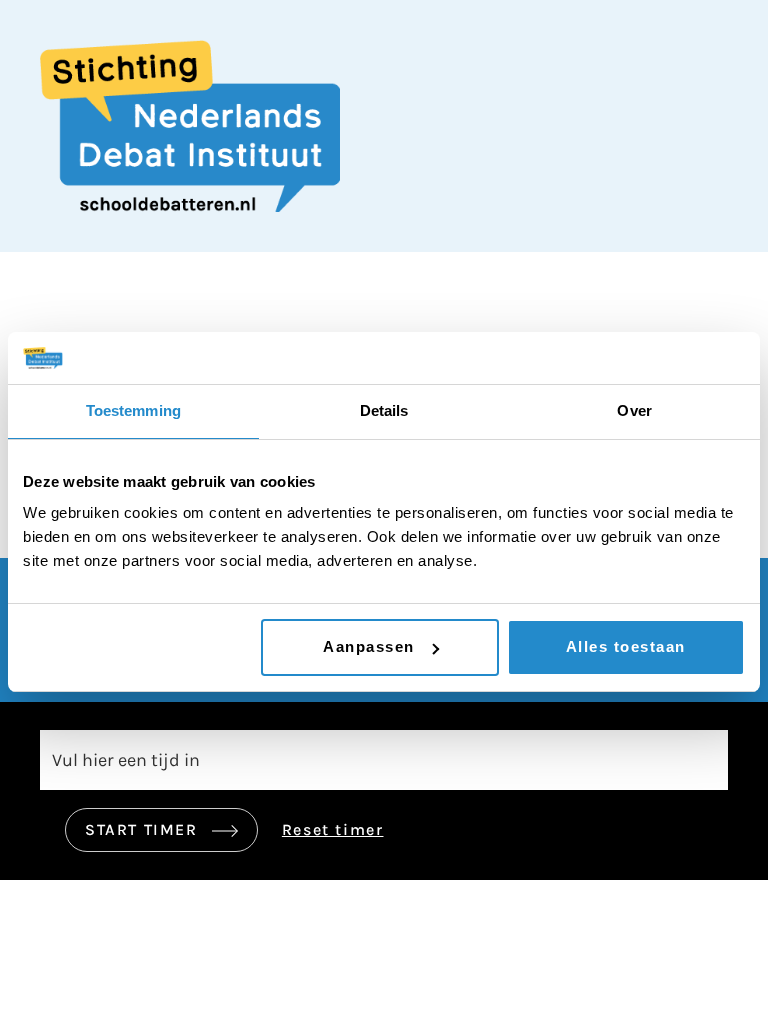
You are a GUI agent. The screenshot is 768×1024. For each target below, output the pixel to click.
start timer (144, 829)
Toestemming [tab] (133, 410)
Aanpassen (369, 646)
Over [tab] (634, 410)
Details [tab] (384, 410)
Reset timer (333, 829)
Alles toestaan (626, 646)
